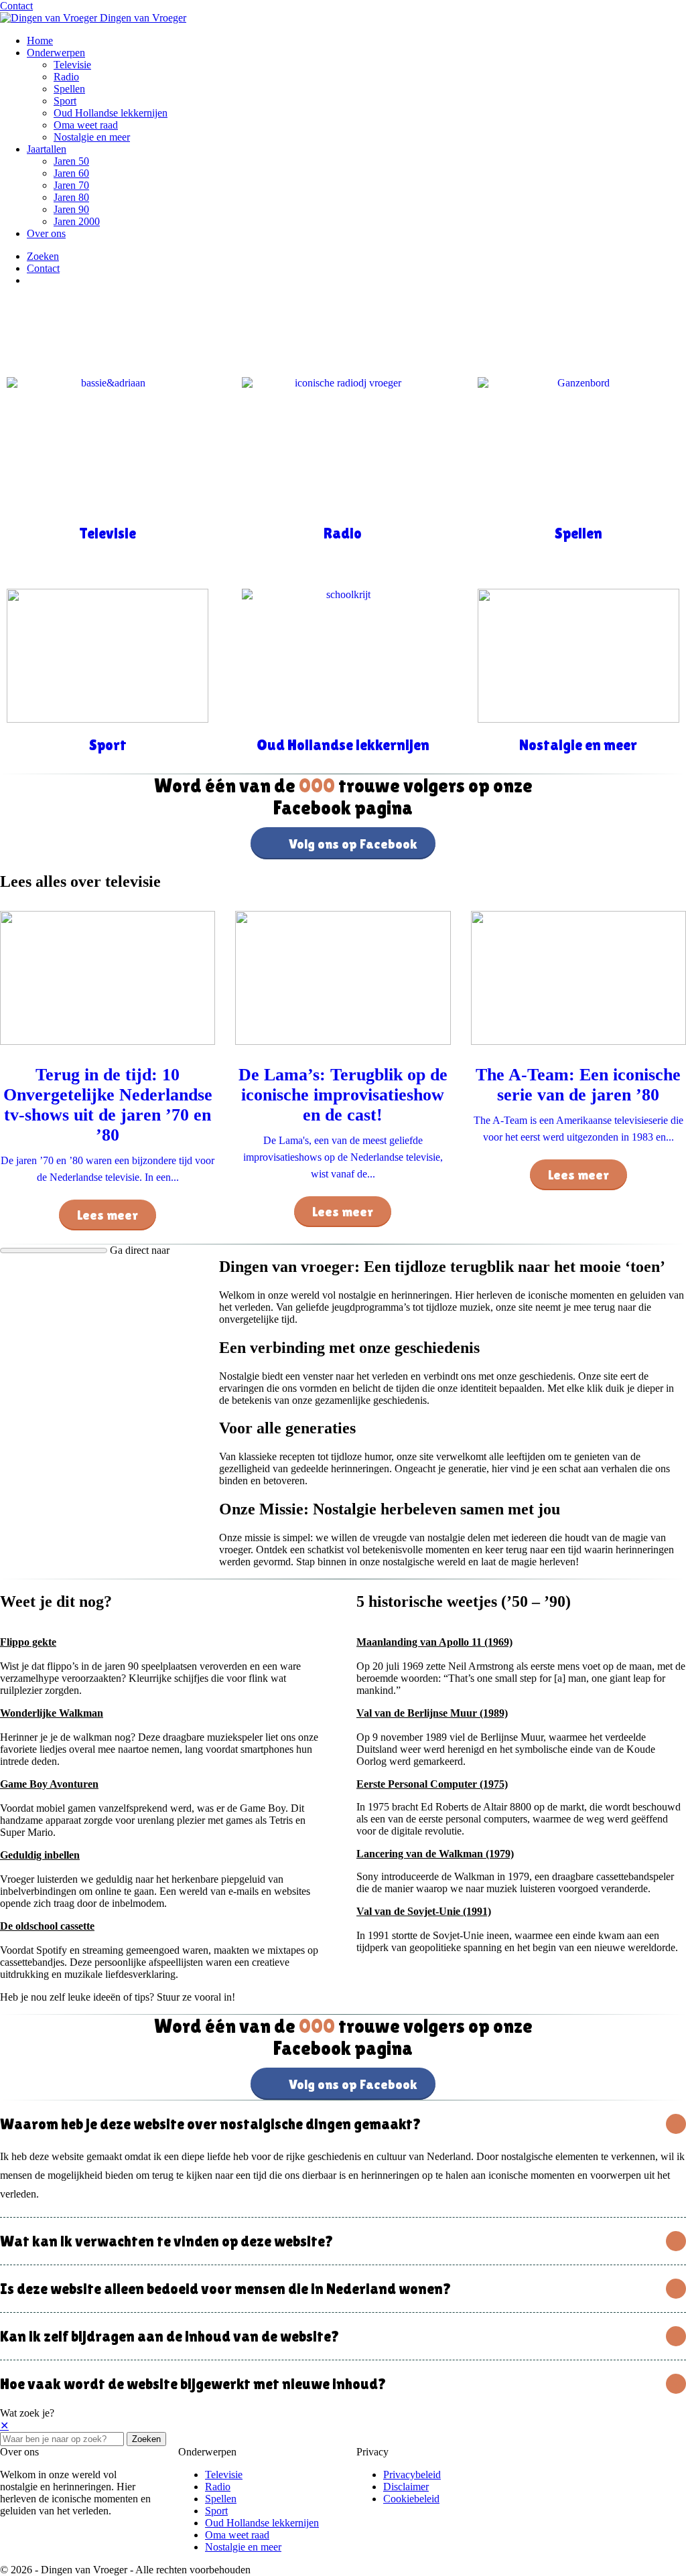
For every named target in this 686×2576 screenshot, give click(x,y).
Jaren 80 (71, 197)
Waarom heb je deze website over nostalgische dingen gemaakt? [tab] (211, 2124)
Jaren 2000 (77, 221)
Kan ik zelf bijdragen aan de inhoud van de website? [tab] (170, 2336)
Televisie (72, 65)
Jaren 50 (71, 161)
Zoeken (146, 2439)
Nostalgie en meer (92, 137)
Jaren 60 (71, 173)
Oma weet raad (86, 125)
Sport (65, 101)
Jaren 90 (71, 209)
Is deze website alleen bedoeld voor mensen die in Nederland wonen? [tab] (226, 2289)
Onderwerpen (56, 53)
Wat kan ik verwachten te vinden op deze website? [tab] (167, 2241)
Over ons (46, 233)
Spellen (69, 89)
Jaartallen (47, 149)
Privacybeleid (412, 2475)
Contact (16, 6)
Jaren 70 (71, 185)
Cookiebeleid (411, 2499)
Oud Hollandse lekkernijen (111, 113)
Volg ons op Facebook (353, 844)
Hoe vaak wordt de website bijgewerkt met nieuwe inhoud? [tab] (193, 2384)
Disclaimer (406, 2487)
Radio (66, 77)
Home (40, 41)
